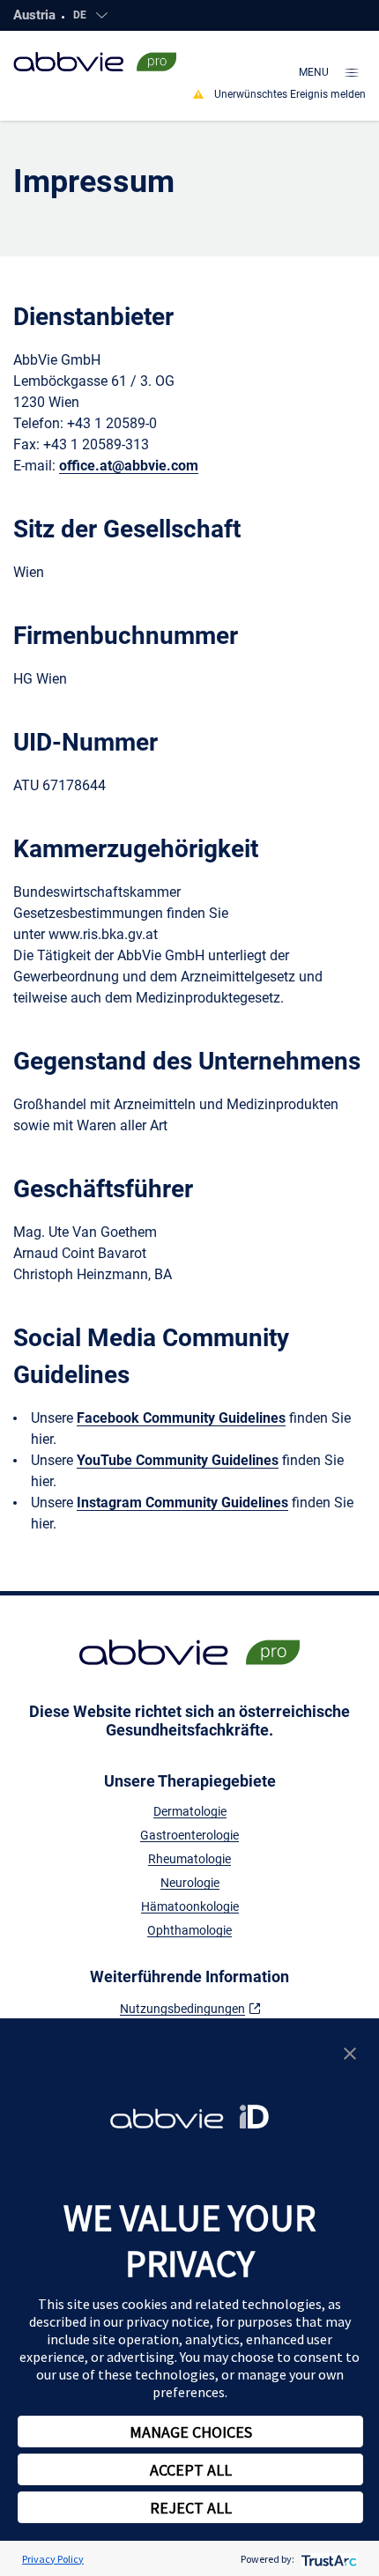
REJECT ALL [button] (191, 2508)
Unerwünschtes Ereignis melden (290, 94)
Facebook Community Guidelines (181, 1418)
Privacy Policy (53, 2559)
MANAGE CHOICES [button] (191, 2432)
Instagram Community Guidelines (182, 1503)
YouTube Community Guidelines (178, 1460)
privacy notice (168, 2321)
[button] (350, 2051)
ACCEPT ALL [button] (191, 2470)
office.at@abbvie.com (129, 466)
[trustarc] (327, 2559)
